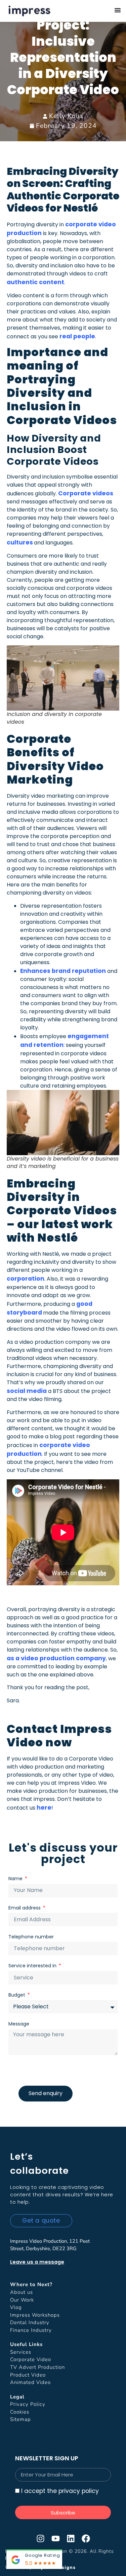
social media (27, 1391)
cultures (20, 542)
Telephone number (31, 1937)
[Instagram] (40, 2539)
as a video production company (56, 1658)
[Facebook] (86, 2539)
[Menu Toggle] (118, 10)
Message (19, 2024)
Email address (25, 1908)
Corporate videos (86, 493)
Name (16, 1879)
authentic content (35, 282)
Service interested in (33, 1966)
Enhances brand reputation (63, 971)
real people (77, 336)
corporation (26, 1279)
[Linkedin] (71, 2539)
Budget (17, 1995)
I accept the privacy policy (60, 2491)
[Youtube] (56, 2539)
